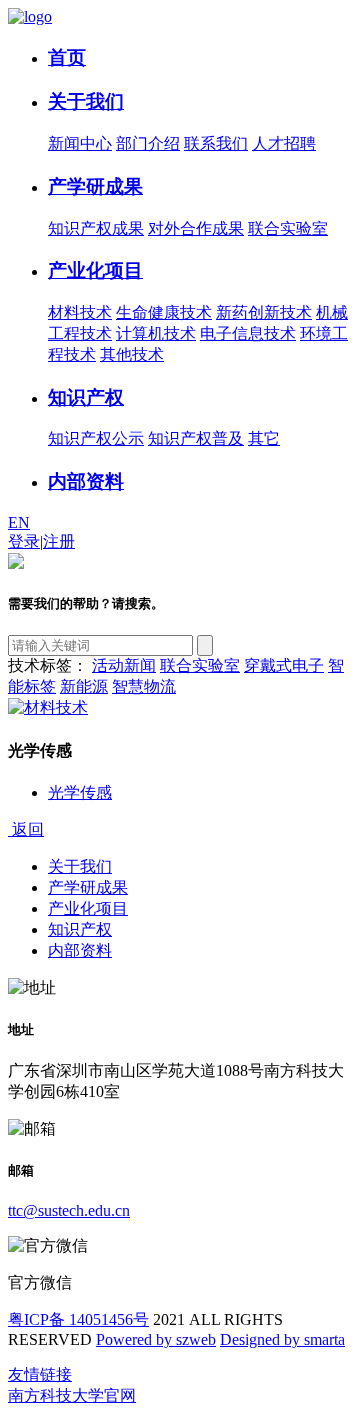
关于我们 (86, 101)
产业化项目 (95, 270)
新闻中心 (80, 143)
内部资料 (86, 481)
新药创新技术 (264, 312)
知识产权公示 (96, 438)
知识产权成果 (96, 228)
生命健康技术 (164, 312)
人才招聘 (284, 143)
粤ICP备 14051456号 (78, 1319)
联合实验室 (288, 228)
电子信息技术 (248, 333)
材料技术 (80, 312)
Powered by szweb (156, 1339)
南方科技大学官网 (72, 1395)
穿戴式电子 (284, 665)
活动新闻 (124, 665)
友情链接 (40, 1374)
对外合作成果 (196, 228)
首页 (67, 57)
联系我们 (216, 143)
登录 (24, 541)
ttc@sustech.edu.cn (69, 1210)
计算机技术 (156, 333)
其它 (264, 438)
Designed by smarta (282, 1339)
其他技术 (132, 354)
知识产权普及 (196, 438)
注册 (59, 541)
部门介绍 (148, 143)
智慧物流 (144, 686)
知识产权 (86, 397)
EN (19, 522)
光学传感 (80, 792)
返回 (26, 829)
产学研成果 (95, 186)
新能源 (84, 686)
